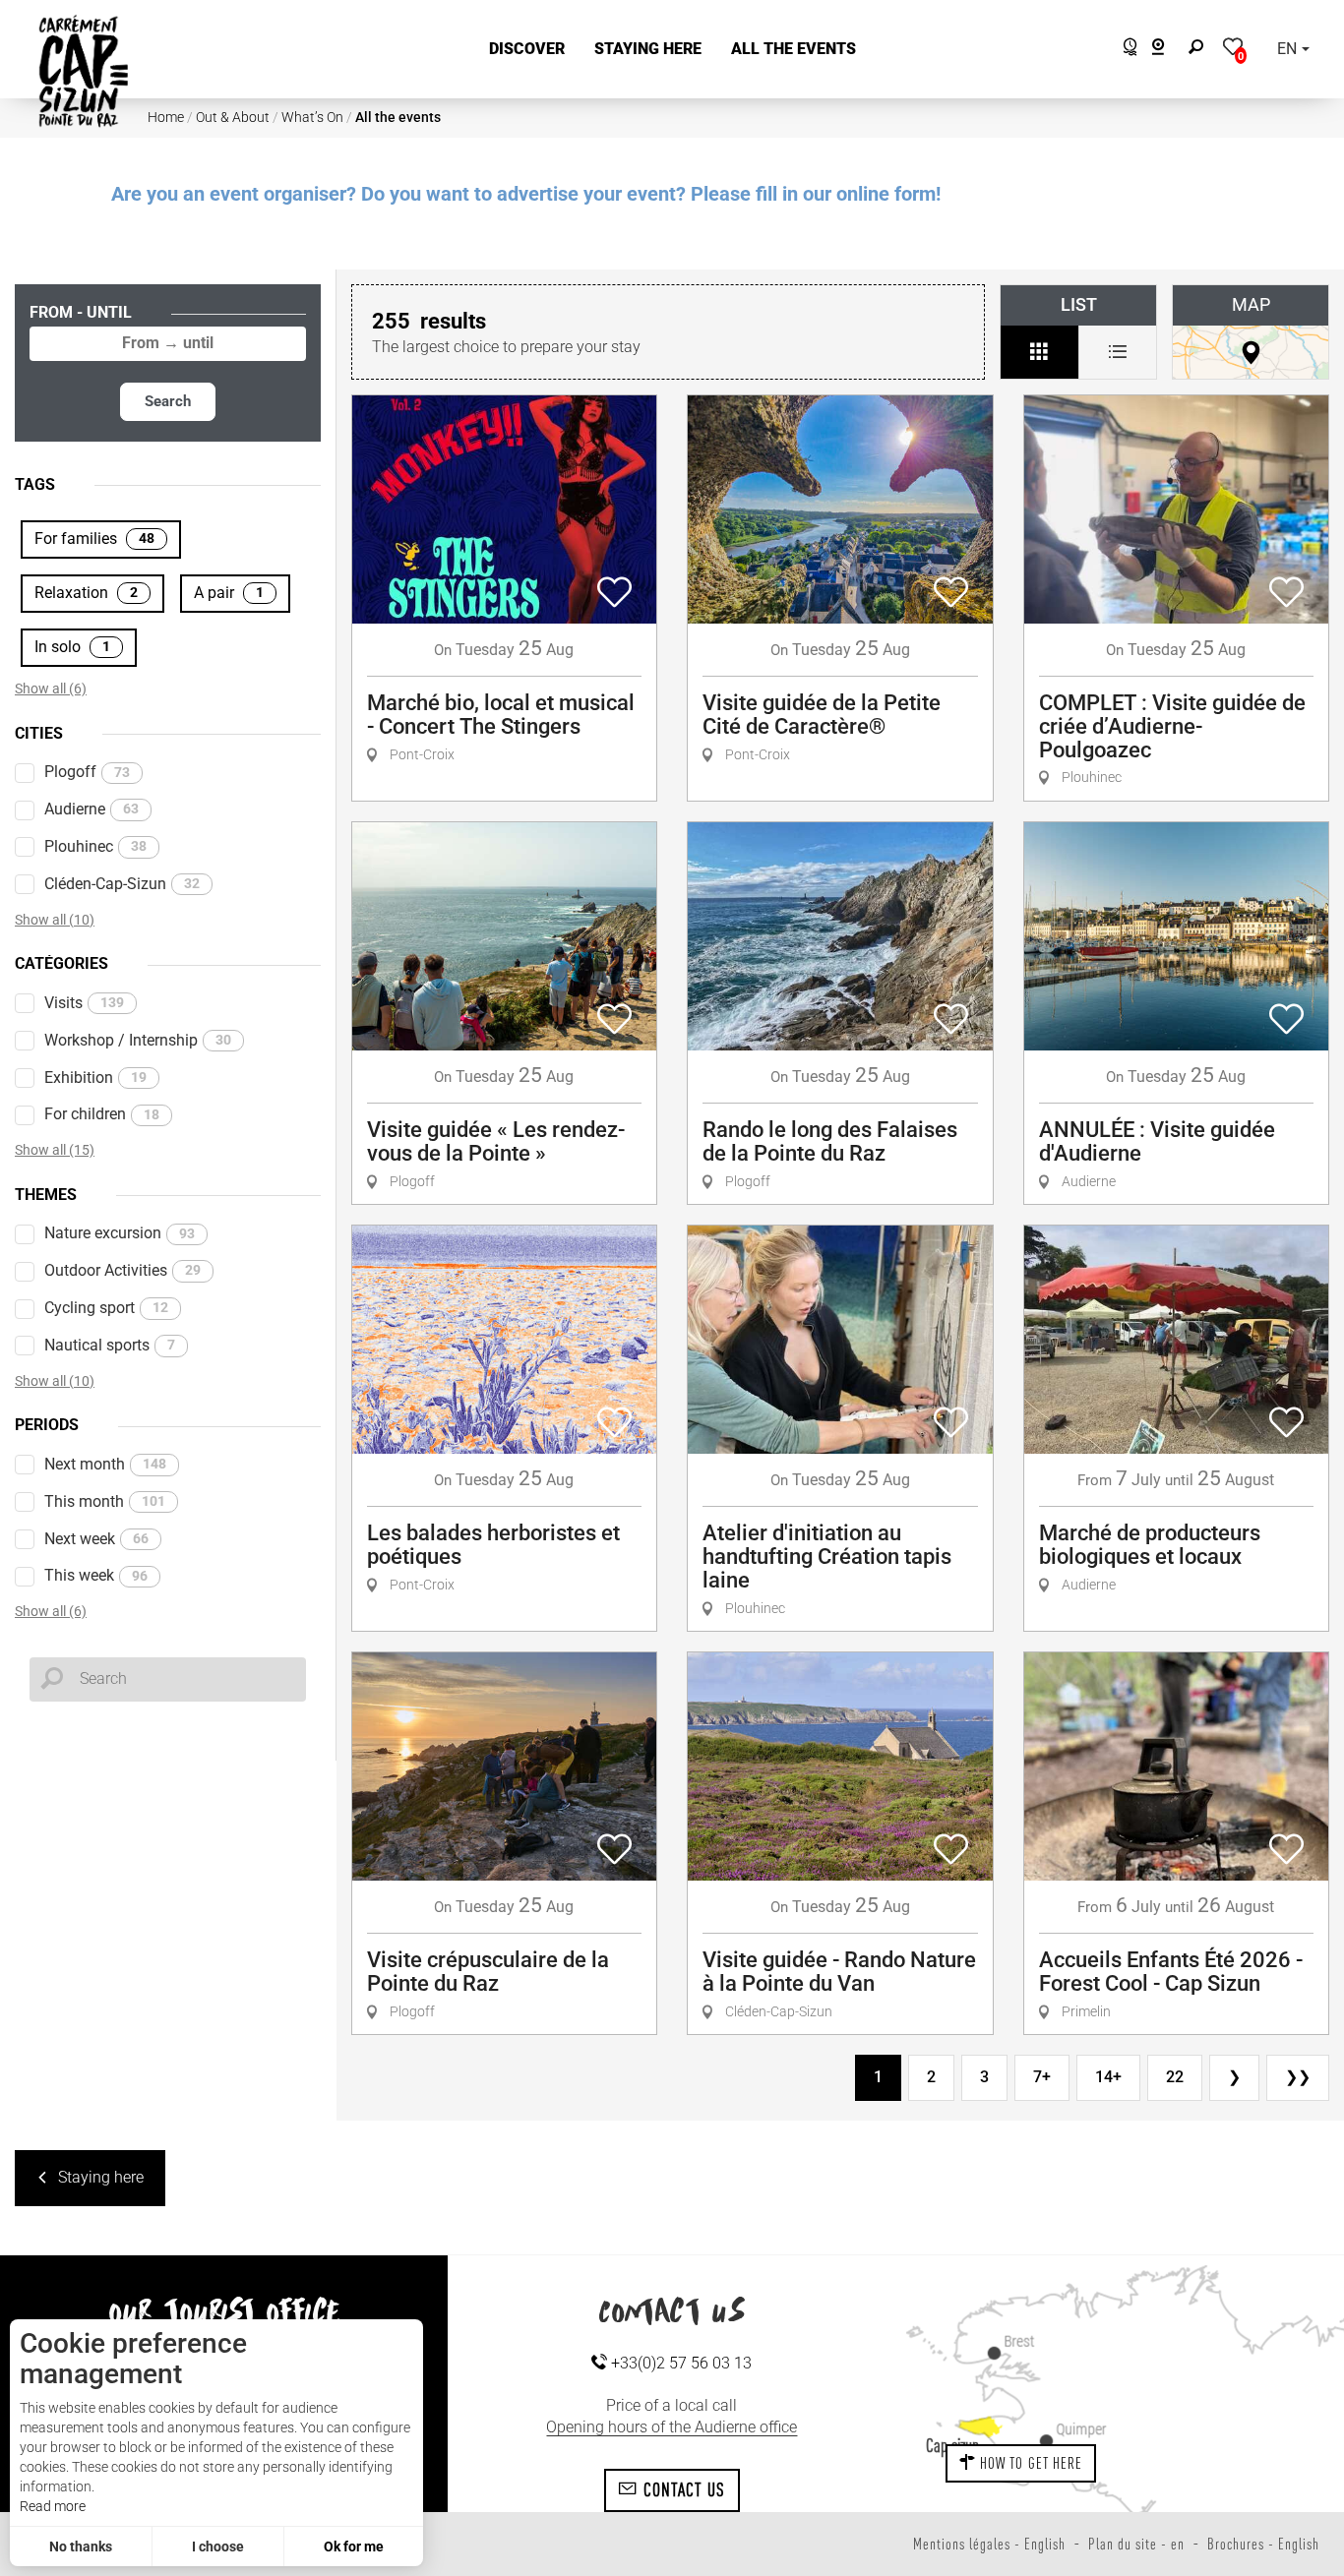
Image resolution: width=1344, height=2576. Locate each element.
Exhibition (95, 1078)
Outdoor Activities (122, 1270)
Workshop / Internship (138, 1040)
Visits (84, 1003)
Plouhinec (95, 846)
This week (96, 1575)
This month (105, 1501)
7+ (1042, 2077)
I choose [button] (218, 2546)
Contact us (681, 2489)
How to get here (1030, 2463)
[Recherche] (1200, 50)
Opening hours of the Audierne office (672, 2427)
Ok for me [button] (354, 2546)
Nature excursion (120, 1233)
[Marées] (1125, 50)
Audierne (92, 809)
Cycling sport (106, 1308)
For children (102, 1114)
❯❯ (1298, 2077)
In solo (72, 647)
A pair (229, 593)
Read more (53, 2506)
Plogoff (87, 772)
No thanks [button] (81, 2546)
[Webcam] (1168, 50)
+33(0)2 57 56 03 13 (679, 2363)
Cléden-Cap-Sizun (122, 884)
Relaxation (86, 593)
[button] (527, 50)
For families (94, 539)
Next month (105, 1464)
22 (1175, 2077)
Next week (96, 1539)
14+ (1108, 2077)
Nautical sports (110, 1345)
